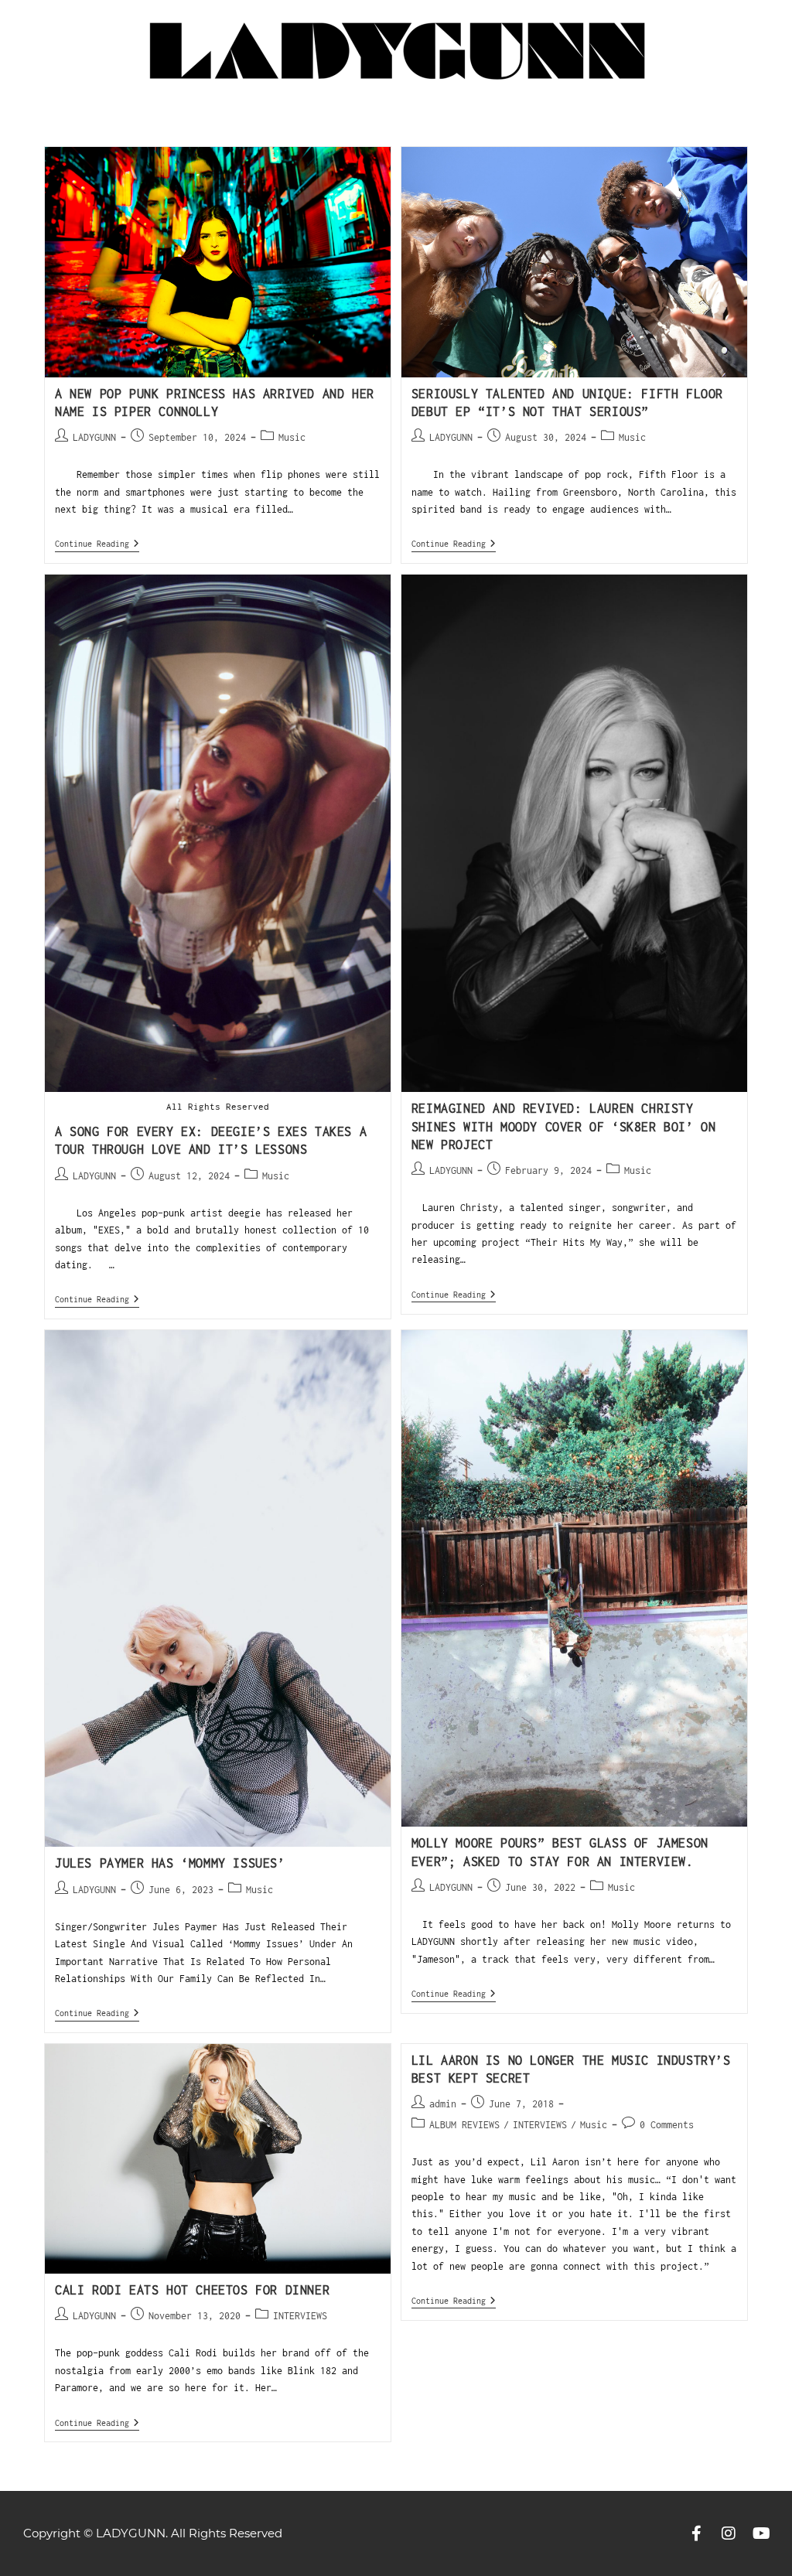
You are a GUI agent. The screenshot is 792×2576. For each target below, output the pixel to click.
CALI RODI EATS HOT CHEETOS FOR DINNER (192, 2290)
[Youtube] (761, 2533)
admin (443, 2104)
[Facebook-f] (696, 2533)
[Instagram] (729, 2533)
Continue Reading (97, 543)
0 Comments (667, 2125)
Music (292, 437)
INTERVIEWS (300, 2316)
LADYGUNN (94, 437)
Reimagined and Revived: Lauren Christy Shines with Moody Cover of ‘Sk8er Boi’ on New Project (564, 1126)
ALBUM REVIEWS (464, 2125)
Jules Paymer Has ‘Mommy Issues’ (170, 1863)
